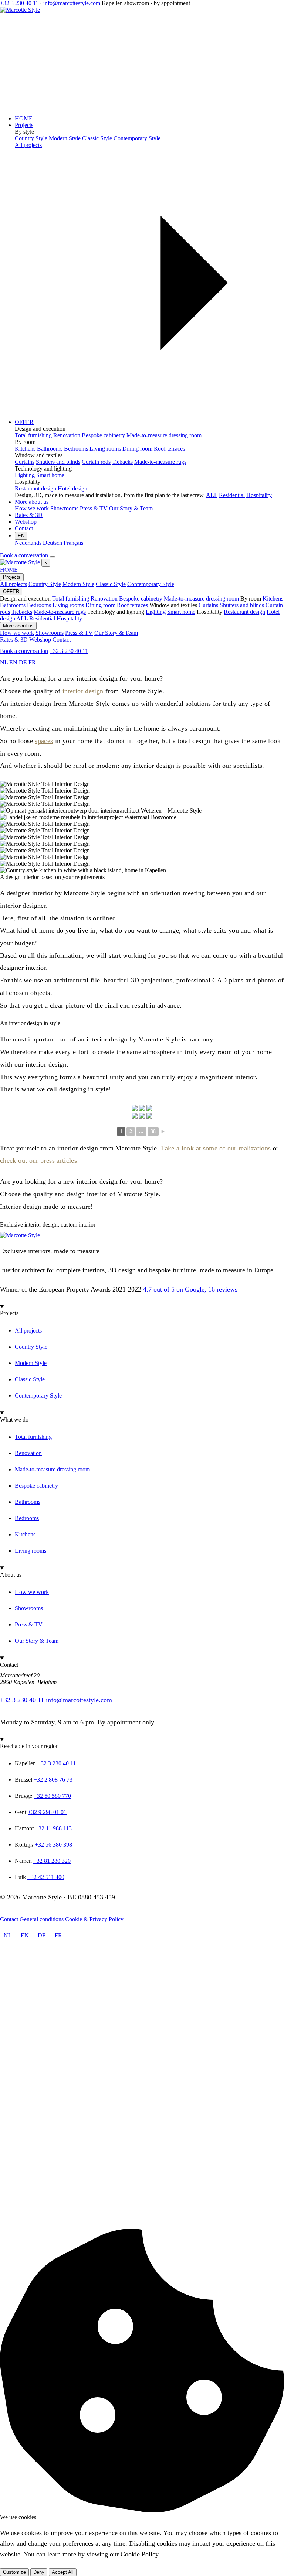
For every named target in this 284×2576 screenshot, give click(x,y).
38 (153, 1131)
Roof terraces (132, 605)
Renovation (104, 598)
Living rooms (68, 605)
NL (4, 662)
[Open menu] (53, 557)
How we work (17, 633)
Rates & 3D (29, 515)
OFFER (24, 422)
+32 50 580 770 (52, 1796)
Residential (232, 495)
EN (21, 536)
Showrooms (50, 633)
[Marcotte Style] (21, 562)
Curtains (208, 605)
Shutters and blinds (242, 605)
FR (32, 662)
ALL (212, 495)
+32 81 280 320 (52, 1861)
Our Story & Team (116, 633)
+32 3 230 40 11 (19, 3)
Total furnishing (71, 598)
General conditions (42, 1919)
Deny (39, 2572)
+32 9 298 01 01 (47, 1812)
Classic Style (111, 584)
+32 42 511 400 (46, 1877)
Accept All (63, 2572)
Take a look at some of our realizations (216, 1148)
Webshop (26, 522)
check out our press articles (38, 1160)
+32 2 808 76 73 (53, 1780)
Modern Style (78, 584)
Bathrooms (13, 605)
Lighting (156, 612)
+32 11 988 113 (53, 1828)
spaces (44, 741)
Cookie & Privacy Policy (94, 1919)
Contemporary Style (151, 584)
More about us (32, 502)
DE (23, 662)
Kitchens (273, 598)
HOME (24, 118)
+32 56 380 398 (53, 1845)
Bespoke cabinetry (141, 598)
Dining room (100, 605)
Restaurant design (244, 612)
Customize (14, 2572)
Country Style (45, 584)
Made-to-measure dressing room (201, 598)
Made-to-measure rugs (60, 612)
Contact (24, 528)
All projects (13, 584)
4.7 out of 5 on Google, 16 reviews (190, 1289)
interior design (83, 691)
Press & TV (79, 633)
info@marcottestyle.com (72, 3)
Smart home (181, 612)
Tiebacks (22, 612)
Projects (24, 125)
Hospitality (259, 495)
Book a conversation (24, 555)
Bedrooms (39, 605)
